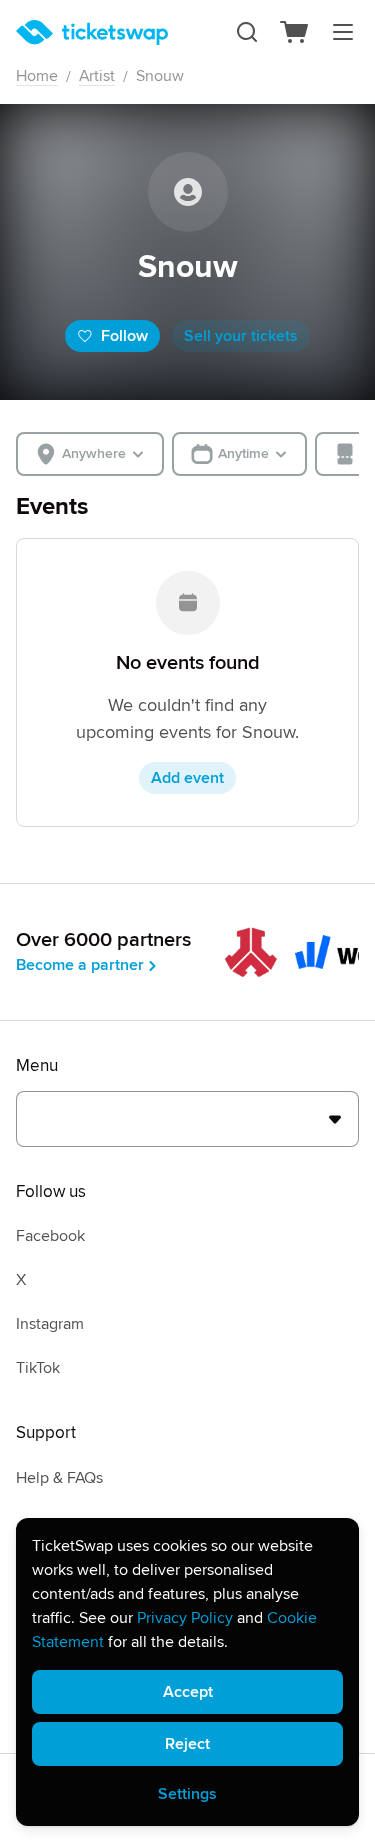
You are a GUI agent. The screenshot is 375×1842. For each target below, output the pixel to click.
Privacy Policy (185, 1618)
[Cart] (295, 32)
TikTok (38, 1368)
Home (37, 76)
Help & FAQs (59, 1478)
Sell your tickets (241, 336)
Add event (187, 778)
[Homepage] (92, 32)
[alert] (187, 1672)
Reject (187, 1744)
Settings (187, 1794)
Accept (188, 1692)
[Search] (247, 32)
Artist (97, 76)
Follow (124, 336)
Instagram (50, 1324)
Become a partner (80, 965)
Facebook (50, 1236)
